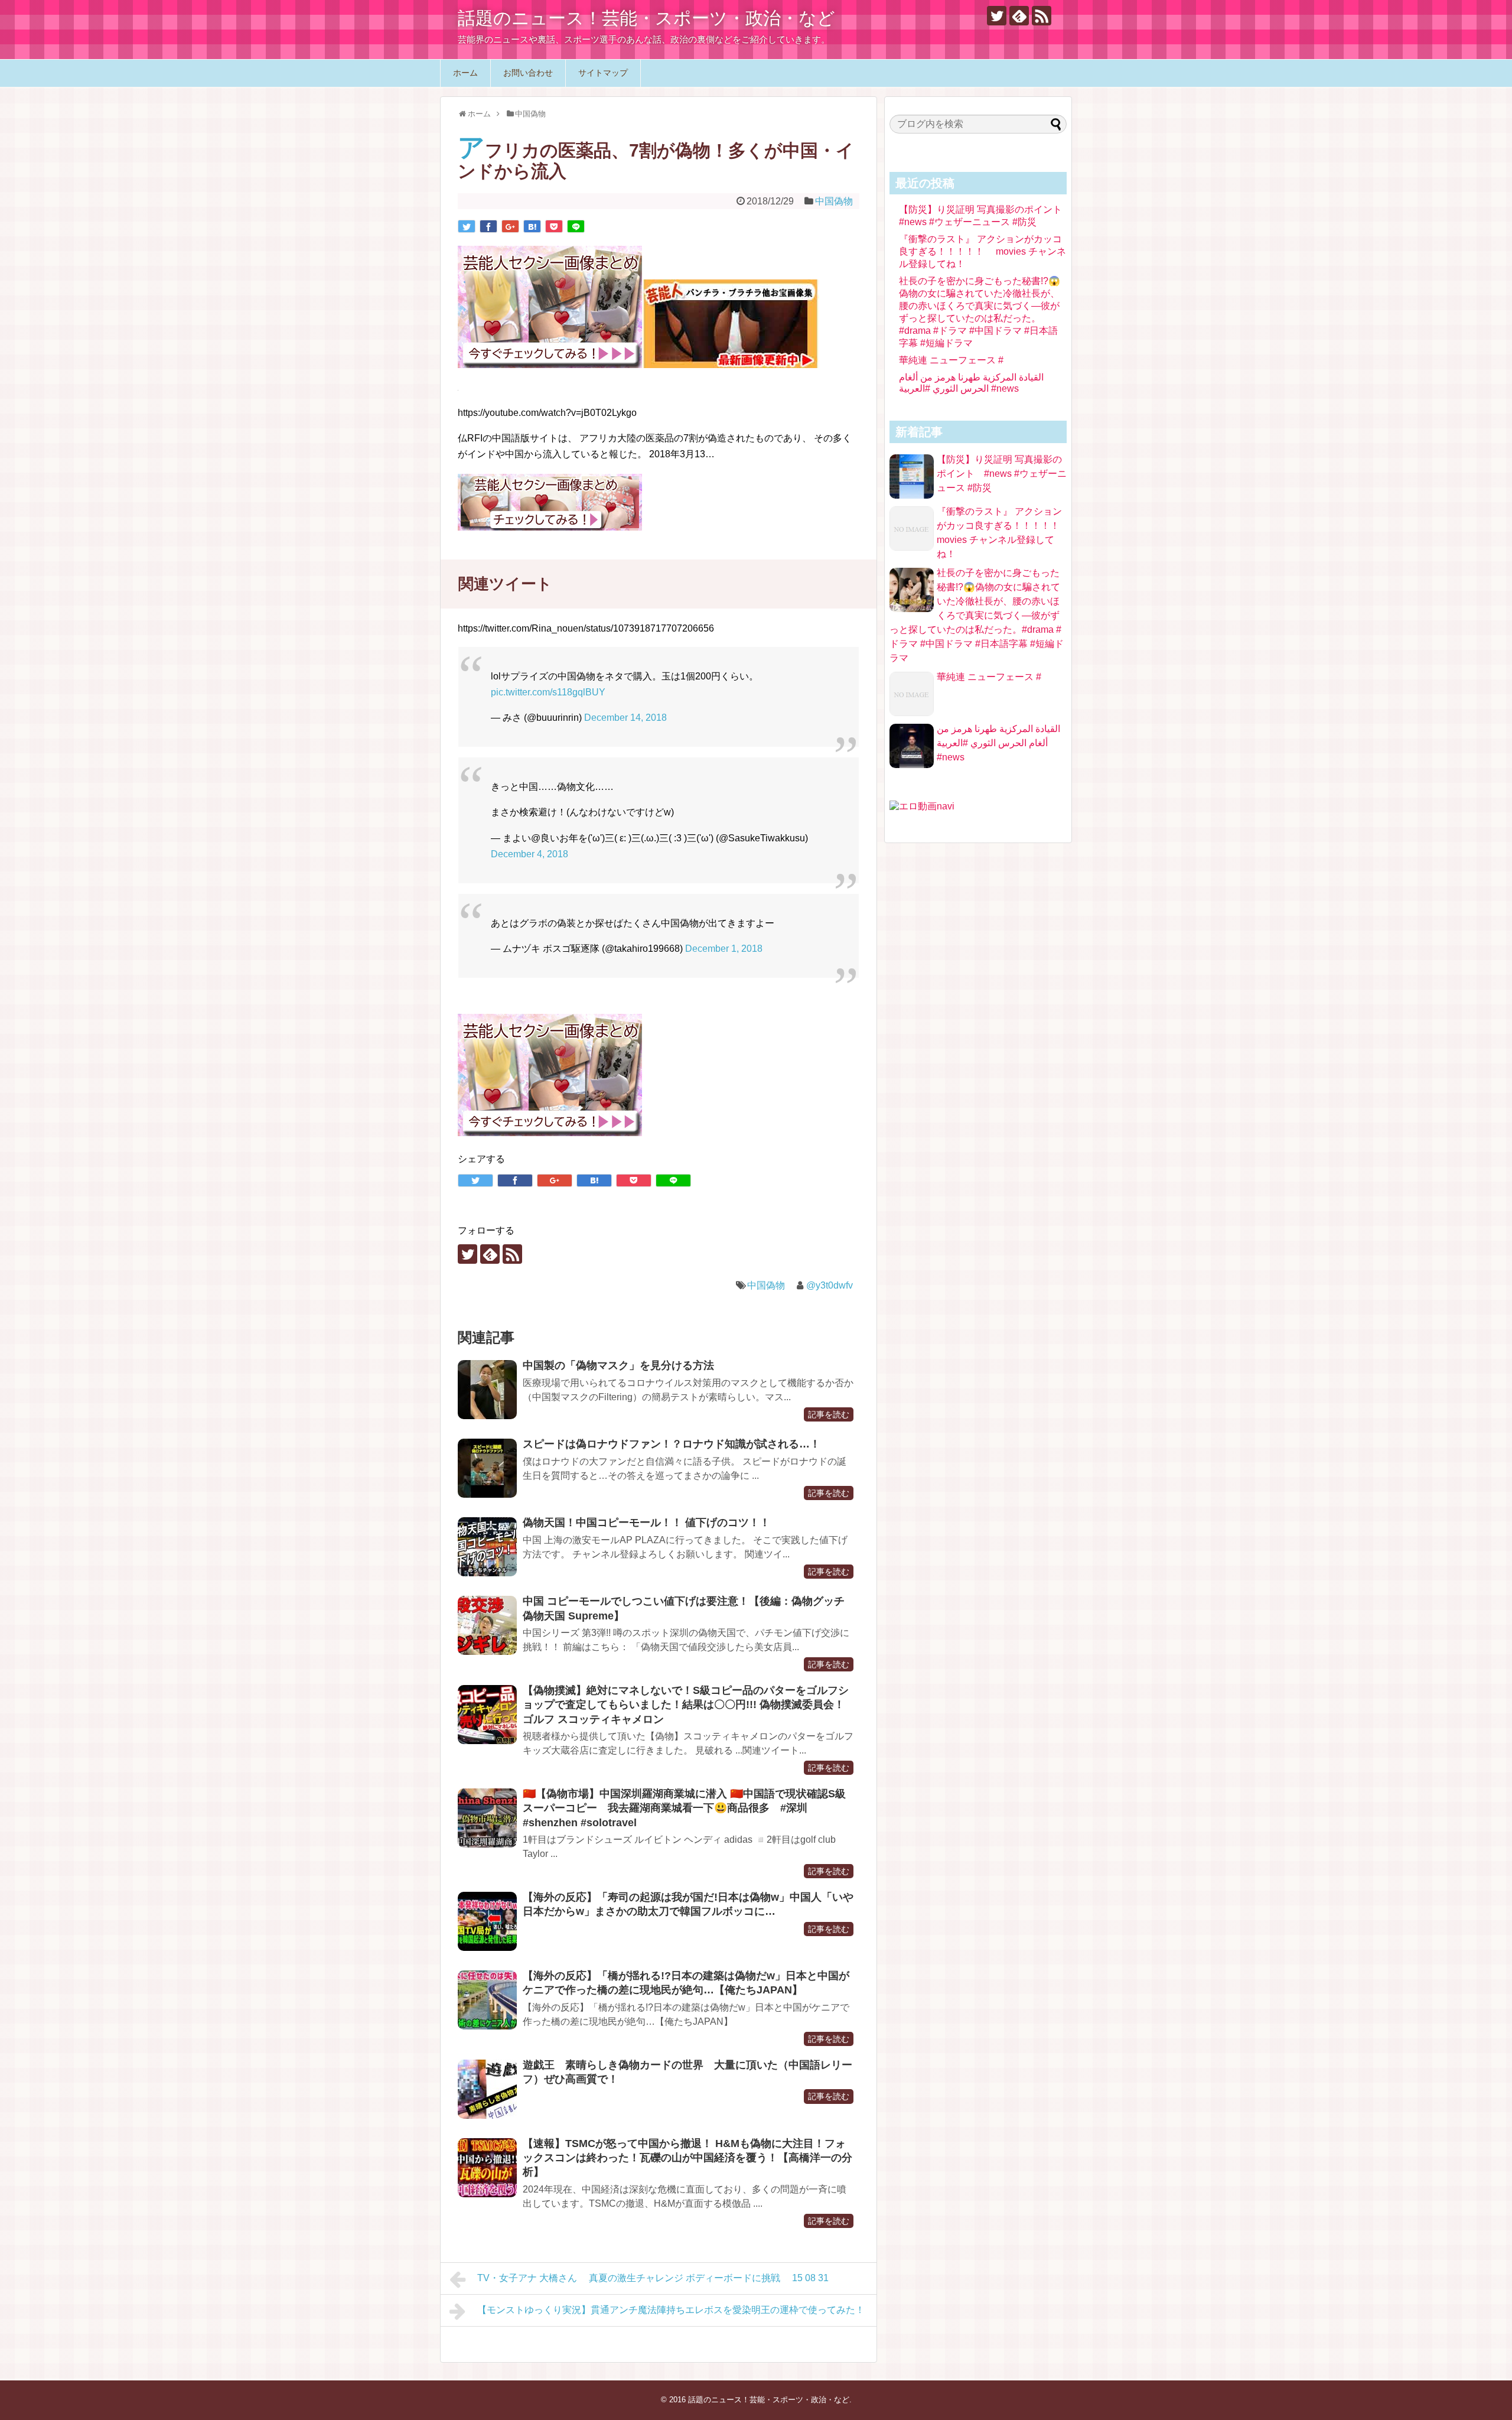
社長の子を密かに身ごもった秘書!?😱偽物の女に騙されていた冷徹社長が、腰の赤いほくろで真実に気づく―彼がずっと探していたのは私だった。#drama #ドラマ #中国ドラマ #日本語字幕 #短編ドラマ (977, 615)
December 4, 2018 (529, 854)
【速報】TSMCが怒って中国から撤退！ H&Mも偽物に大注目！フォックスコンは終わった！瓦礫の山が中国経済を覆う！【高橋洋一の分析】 (687, 2158)
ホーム (465, 73)
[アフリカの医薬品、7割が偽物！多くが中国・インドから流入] (532, 226)
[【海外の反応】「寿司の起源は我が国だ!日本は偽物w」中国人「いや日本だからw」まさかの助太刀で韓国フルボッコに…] (487, 1921)
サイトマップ (603, 73)
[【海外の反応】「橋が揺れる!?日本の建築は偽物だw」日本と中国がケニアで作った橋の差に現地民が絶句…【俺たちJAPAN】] (487, 2000)
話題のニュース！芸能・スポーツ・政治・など (646, 18)
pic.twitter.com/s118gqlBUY (548, 692)
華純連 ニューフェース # (951, 360)
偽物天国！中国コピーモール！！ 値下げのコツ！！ (646, 1523)
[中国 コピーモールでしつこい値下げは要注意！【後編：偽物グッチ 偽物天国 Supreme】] (487, 1625)
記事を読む (829, 1414)
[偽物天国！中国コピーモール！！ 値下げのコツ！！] (487, 1547)
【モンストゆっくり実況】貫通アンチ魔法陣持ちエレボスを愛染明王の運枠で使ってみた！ (671, 2310)
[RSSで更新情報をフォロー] (1042, 16)
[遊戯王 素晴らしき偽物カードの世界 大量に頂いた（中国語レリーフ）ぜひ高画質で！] (487, 2089)
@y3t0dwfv (830, 1285)
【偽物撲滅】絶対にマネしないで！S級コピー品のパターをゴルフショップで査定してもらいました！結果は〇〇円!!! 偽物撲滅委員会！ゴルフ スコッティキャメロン (686, 1705)
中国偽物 (834, 201)
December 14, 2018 (625, 718)
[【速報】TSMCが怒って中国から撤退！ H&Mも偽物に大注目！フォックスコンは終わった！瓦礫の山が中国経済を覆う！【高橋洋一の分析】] (487, 2168)
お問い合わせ (528, 73)
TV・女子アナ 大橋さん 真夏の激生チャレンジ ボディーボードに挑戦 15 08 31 (653, 2278)
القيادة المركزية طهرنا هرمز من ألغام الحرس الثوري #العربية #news (998, 743)
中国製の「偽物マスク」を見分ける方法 (618, 1365)
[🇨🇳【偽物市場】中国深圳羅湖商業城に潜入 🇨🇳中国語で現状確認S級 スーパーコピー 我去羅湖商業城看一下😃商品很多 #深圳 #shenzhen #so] (487, 1818)
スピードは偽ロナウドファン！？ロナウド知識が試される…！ (672, 1444)
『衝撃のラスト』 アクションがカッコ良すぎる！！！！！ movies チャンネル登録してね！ (983, 251)
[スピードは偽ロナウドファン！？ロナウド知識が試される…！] (487, 1468)
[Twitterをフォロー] (997, 16)
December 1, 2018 (724, 949)
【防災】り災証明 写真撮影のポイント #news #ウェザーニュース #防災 (1002, 474)
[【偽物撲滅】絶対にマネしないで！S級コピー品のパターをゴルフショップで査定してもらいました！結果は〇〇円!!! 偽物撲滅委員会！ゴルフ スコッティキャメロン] (487, 1715)
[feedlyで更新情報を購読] (1019, 16)
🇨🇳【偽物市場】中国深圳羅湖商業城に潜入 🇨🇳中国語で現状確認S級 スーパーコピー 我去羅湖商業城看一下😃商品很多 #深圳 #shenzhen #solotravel (690, 1808)
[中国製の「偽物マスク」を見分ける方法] (487, 1390)
